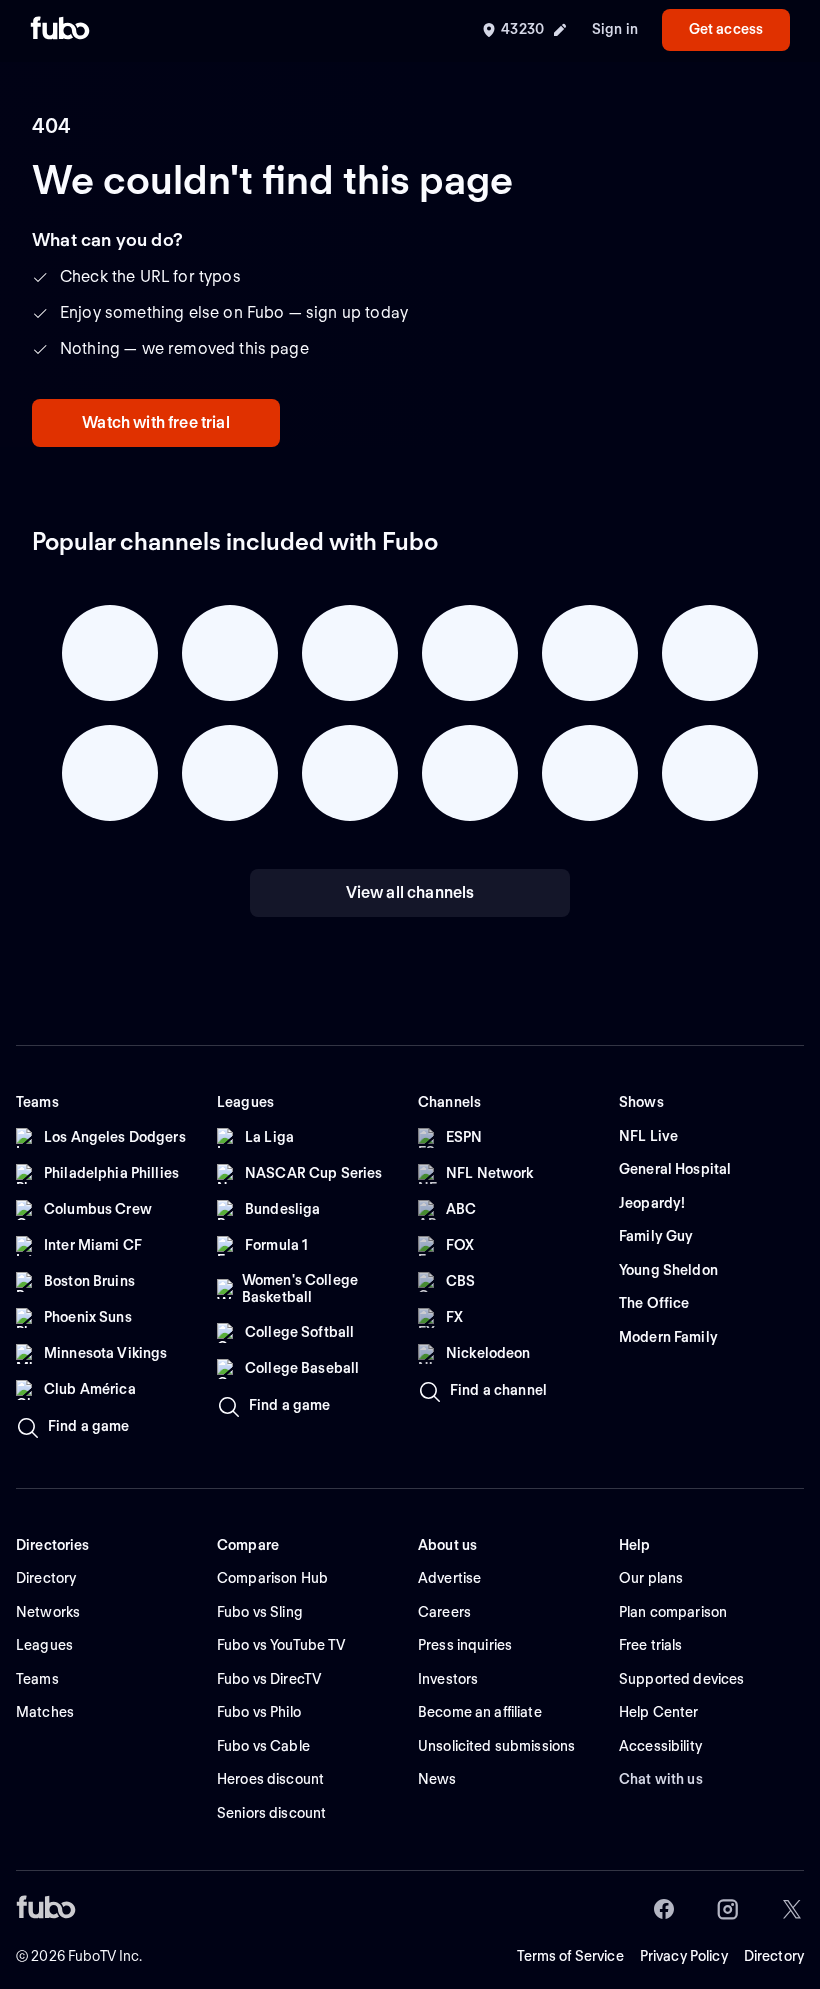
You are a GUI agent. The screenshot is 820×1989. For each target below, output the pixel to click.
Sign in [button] (615, 29)
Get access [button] (726, 29)
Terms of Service (570, 1956)
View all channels (410, 892)
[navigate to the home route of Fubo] (60, 30)
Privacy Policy (684, 1956)
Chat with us (661, 1779)
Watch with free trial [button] (155, 422)
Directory (774, 1956)
